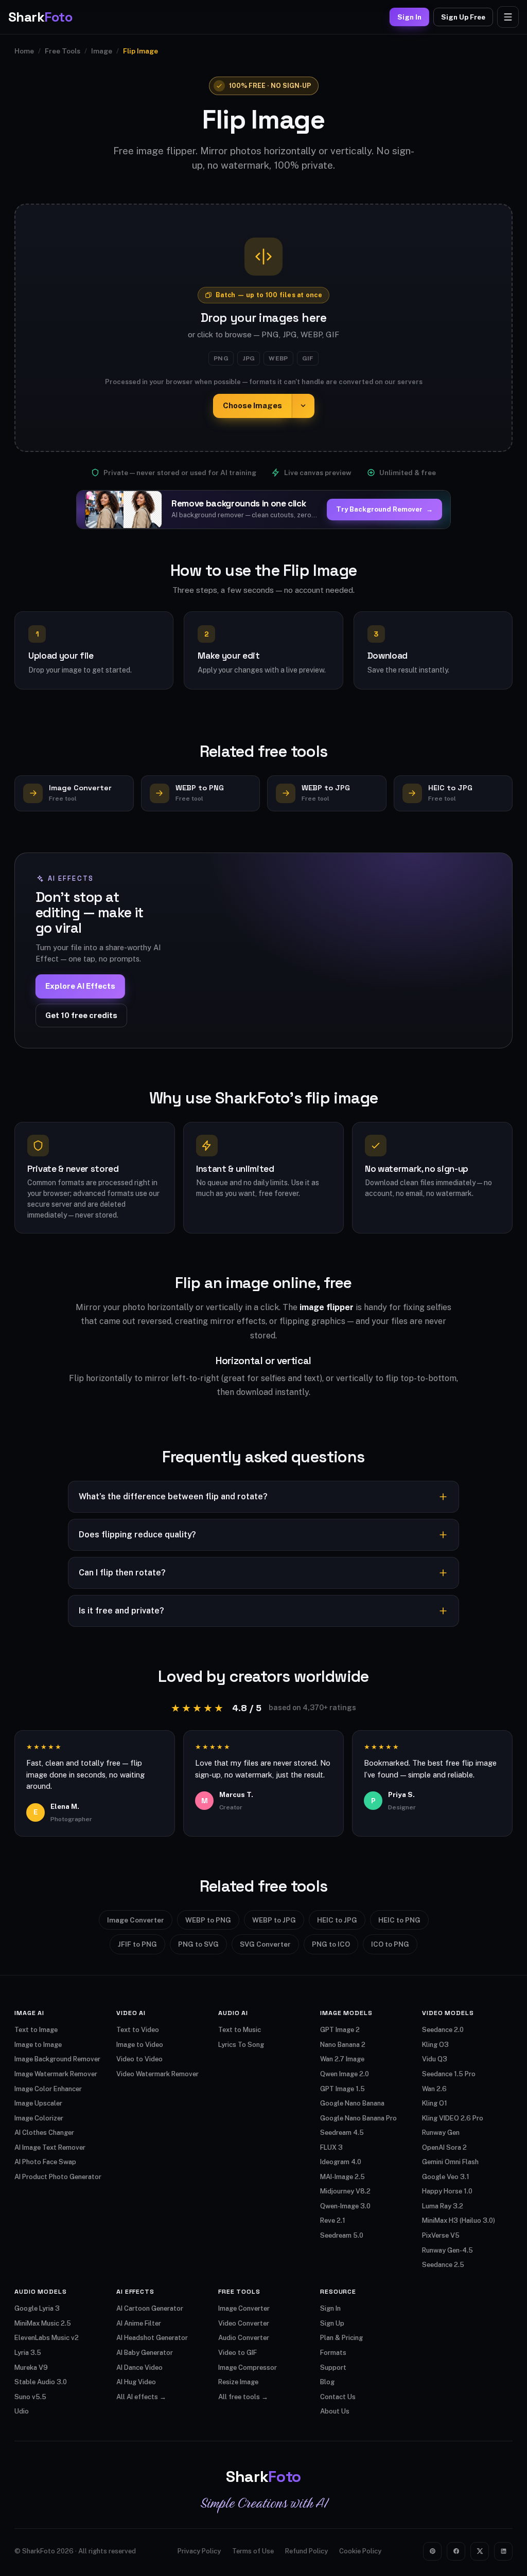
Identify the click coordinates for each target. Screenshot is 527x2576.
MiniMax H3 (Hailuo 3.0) (459, 2220)
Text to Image (36, 2030)
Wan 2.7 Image (342, 2059)
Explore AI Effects (80, 986)
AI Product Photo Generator (58, 2177)
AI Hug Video (136, 2382)
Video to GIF (238, 2353)
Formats (333, 2353)
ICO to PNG (390, 1944)
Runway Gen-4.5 (447, 2250)
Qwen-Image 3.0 (345, 2206)
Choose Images (252, 405)
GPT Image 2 (340, 2030)
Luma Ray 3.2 (443, 2206)
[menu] (508, 17)
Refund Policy (306, 2551)
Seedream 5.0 (342, 2235)
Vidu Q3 (435, 2059)
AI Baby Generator (145, 2353)
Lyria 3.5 (28, 2353)
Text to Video (138, 2030)
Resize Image (238, 2382)
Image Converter (136, 1920)
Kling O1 (435, 2103)
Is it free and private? (121, 1611)
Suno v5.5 (30, 2397)
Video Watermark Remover (157, 2074)
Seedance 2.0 (443, 2030)
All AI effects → (141, 2397)
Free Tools (63, 51)
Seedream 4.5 (342, 2133)
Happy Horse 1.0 (447, 2191)
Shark (40, 17)
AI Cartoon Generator (150, 2308)
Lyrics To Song (241, 2045)
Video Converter (244, 2323)
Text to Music (240, 2030)
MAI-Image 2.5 (342, 2177)
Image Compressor (248, 2368)
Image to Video (140, 2045)
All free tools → (243, 2397)
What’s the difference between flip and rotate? (173, 1496)
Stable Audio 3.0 (41, 2382)
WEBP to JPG (274, 1920)
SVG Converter (265, 1944)
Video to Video (139, 2059)
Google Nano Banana (352, 2103)
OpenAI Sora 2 (444, 2147)
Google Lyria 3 (37, 2308)
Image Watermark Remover (56, 2074)
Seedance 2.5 (443, 2265)
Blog (327, 2382)
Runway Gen (441, 2133)
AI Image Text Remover (50, 2147)
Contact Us (338, 2397)
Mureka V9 (31, 2368)
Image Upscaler (38, 2103)
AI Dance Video (139, 2368)
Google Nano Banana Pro (358, 2118)
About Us (335, 2411)
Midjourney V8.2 (345, 2191)
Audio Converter (244, 2338)
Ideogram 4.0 (341, 2162)
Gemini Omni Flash (450, 2162)
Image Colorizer (39, 2118)
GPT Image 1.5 (342, 2089)
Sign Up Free (463, 17)
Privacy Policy (199, 2551)
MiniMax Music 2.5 (43, 2323)
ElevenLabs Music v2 (47, 2338)
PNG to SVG (198, 1944)
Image (102, 51)
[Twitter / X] (480, 2551)
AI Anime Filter (139, 2323)
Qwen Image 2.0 (345, 2074)
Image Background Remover (57, 2059)
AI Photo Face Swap (45, 2162)
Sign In (409, 17)
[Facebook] (456, 2551)
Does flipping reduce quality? (137, 1535)
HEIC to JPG (337, 1920)
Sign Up (332, 2323)
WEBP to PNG (208, 1920)
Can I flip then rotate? (122, 1573)
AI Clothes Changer (44, 2133)
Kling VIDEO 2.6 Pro (453, 2118)
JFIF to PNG (137, 1944)
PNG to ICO (331, 1944)
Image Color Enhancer (48, 2089)
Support (333, 2368)
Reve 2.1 (333, 2220)
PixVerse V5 (441, 2235)
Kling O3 (435, 2045)
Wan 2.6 (434, 2089)
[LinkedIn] (503, 2551)
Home (24, 51)
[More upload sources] (303, 406)
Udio (22, 2411)
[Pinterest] (432, 2551)
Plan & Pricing (341, 2338)
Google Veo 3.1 (446, 2177)
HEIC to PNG (399, 1920)
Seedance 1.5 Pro (449, 2074)
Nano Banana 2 (343, 2045)
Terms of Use (253, 2551)
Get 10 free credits (81, 1015)
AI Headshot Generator (152, 2338)
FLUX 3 (331, 2147)
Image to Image (38, 2045)
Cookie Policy (360, 2551)
